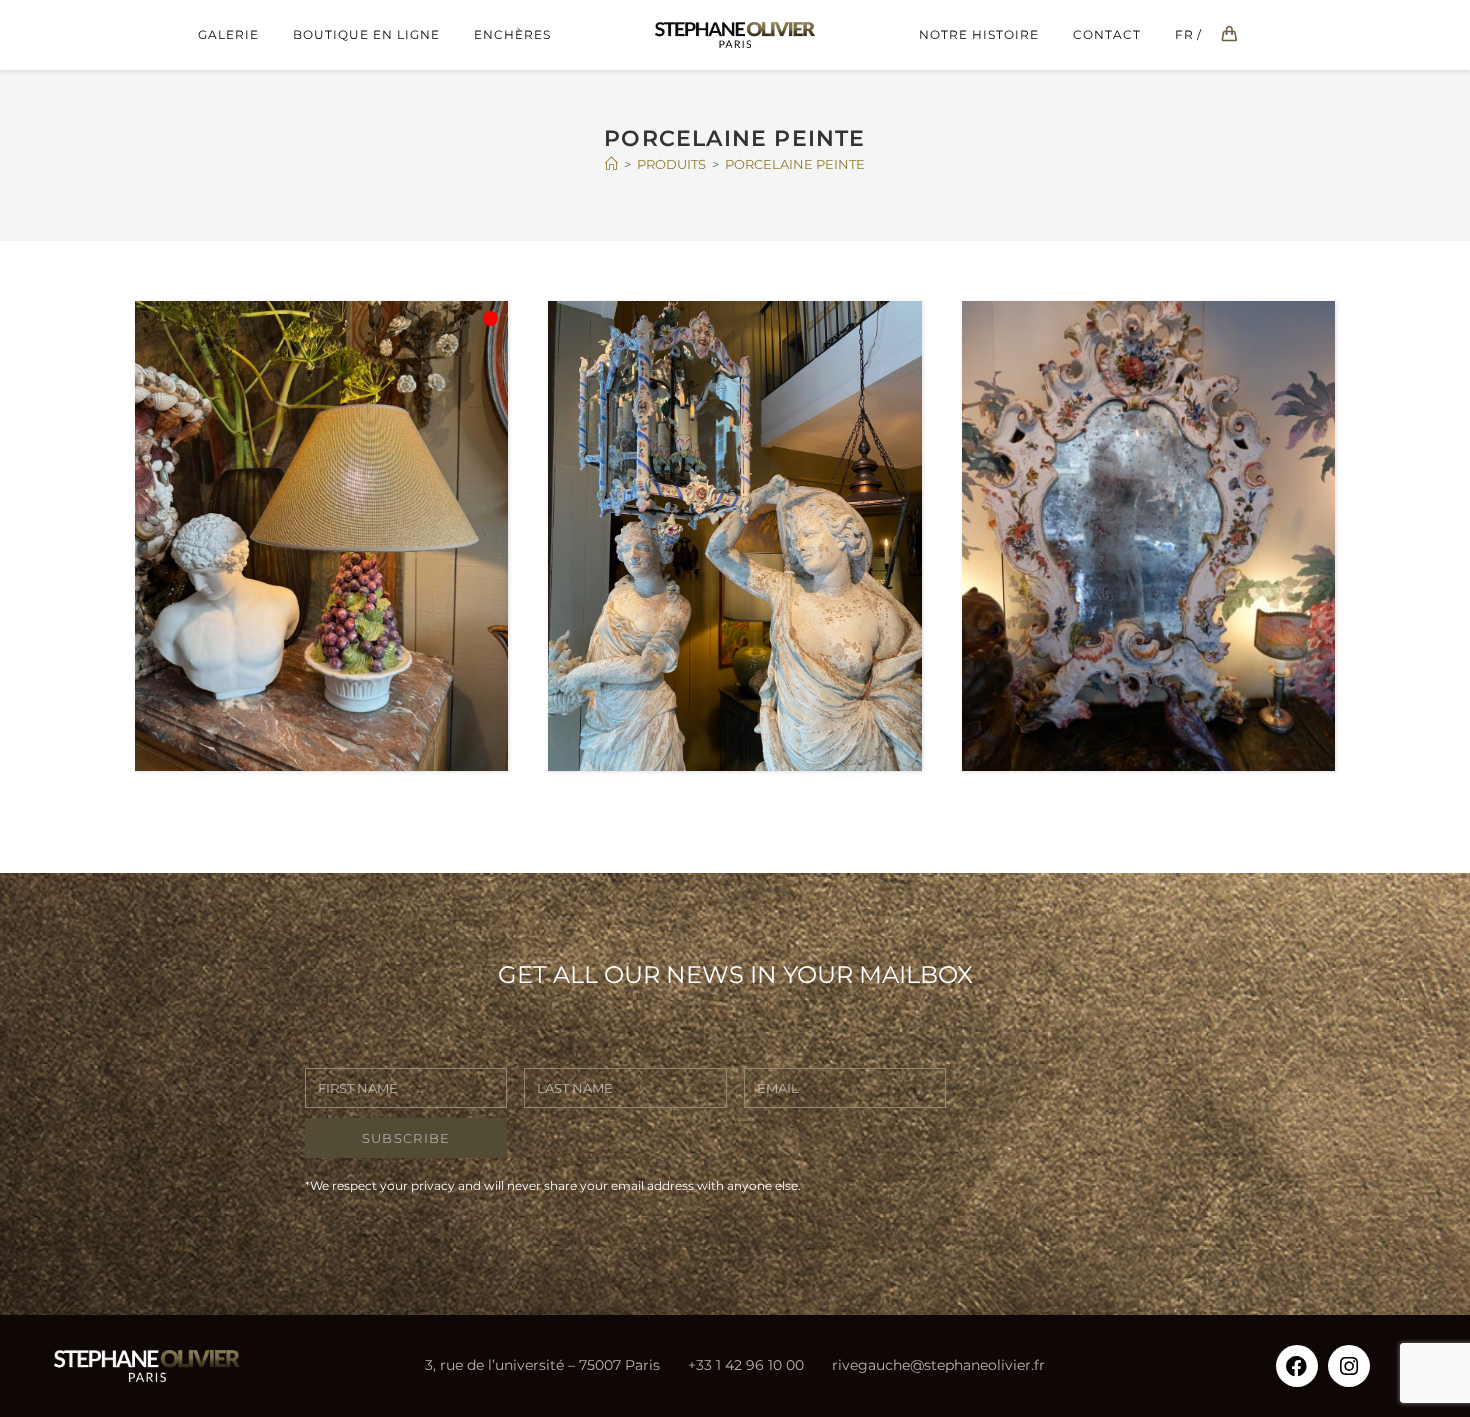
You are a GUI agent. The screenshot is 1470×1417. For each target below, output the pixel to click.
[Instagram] (1349, 1366)
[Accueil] (611, 164)
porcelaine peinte (795, 164)
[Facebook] (1297, 1366)
